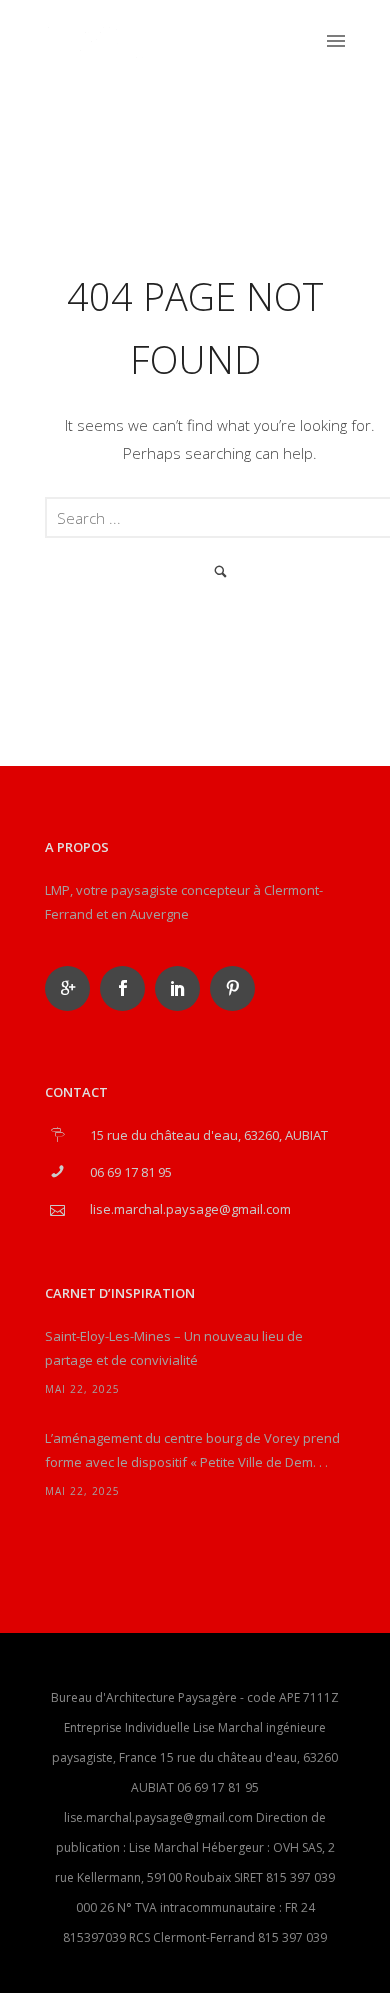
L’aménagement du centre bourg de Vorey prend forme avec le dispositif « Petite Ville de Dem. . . (192, 1450)
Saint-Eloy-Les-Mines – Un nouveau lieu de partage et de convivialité (174, 1348)
